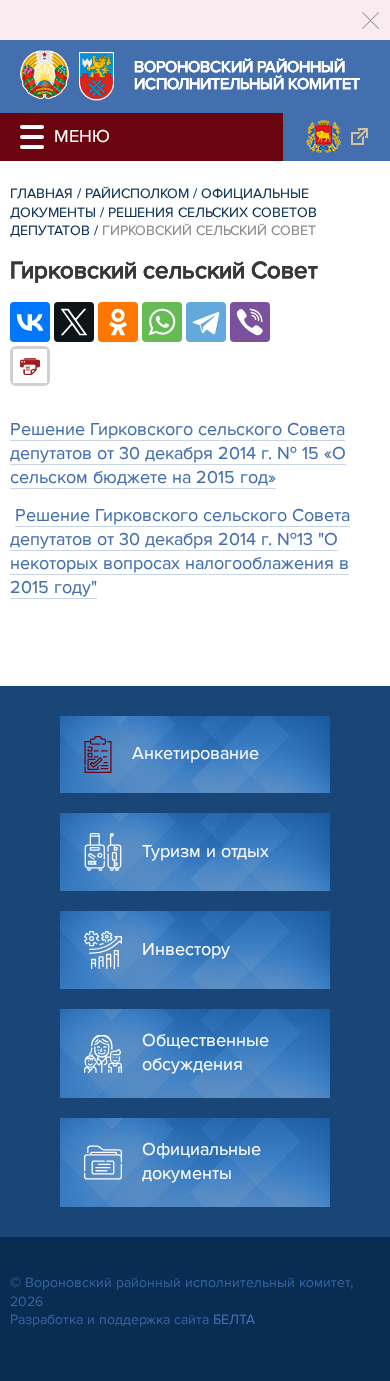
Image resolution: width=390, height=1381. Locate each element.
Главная (41, 193)
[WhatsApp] (162, 322)
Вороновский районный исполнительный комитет (247, 76)
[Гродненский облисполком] (336, 137)
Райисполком (137, 193)
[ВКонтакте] (30, 322)
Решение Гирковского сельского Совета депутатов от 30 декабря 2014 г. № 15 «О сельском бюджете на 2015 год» (178, 453)
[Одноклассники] (118, 322)
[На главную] (44, 74)
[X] (74, 322)
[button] (35, 137)
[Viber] (250, 322)
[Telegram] (206, 322)
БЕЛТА (234, 1319)
